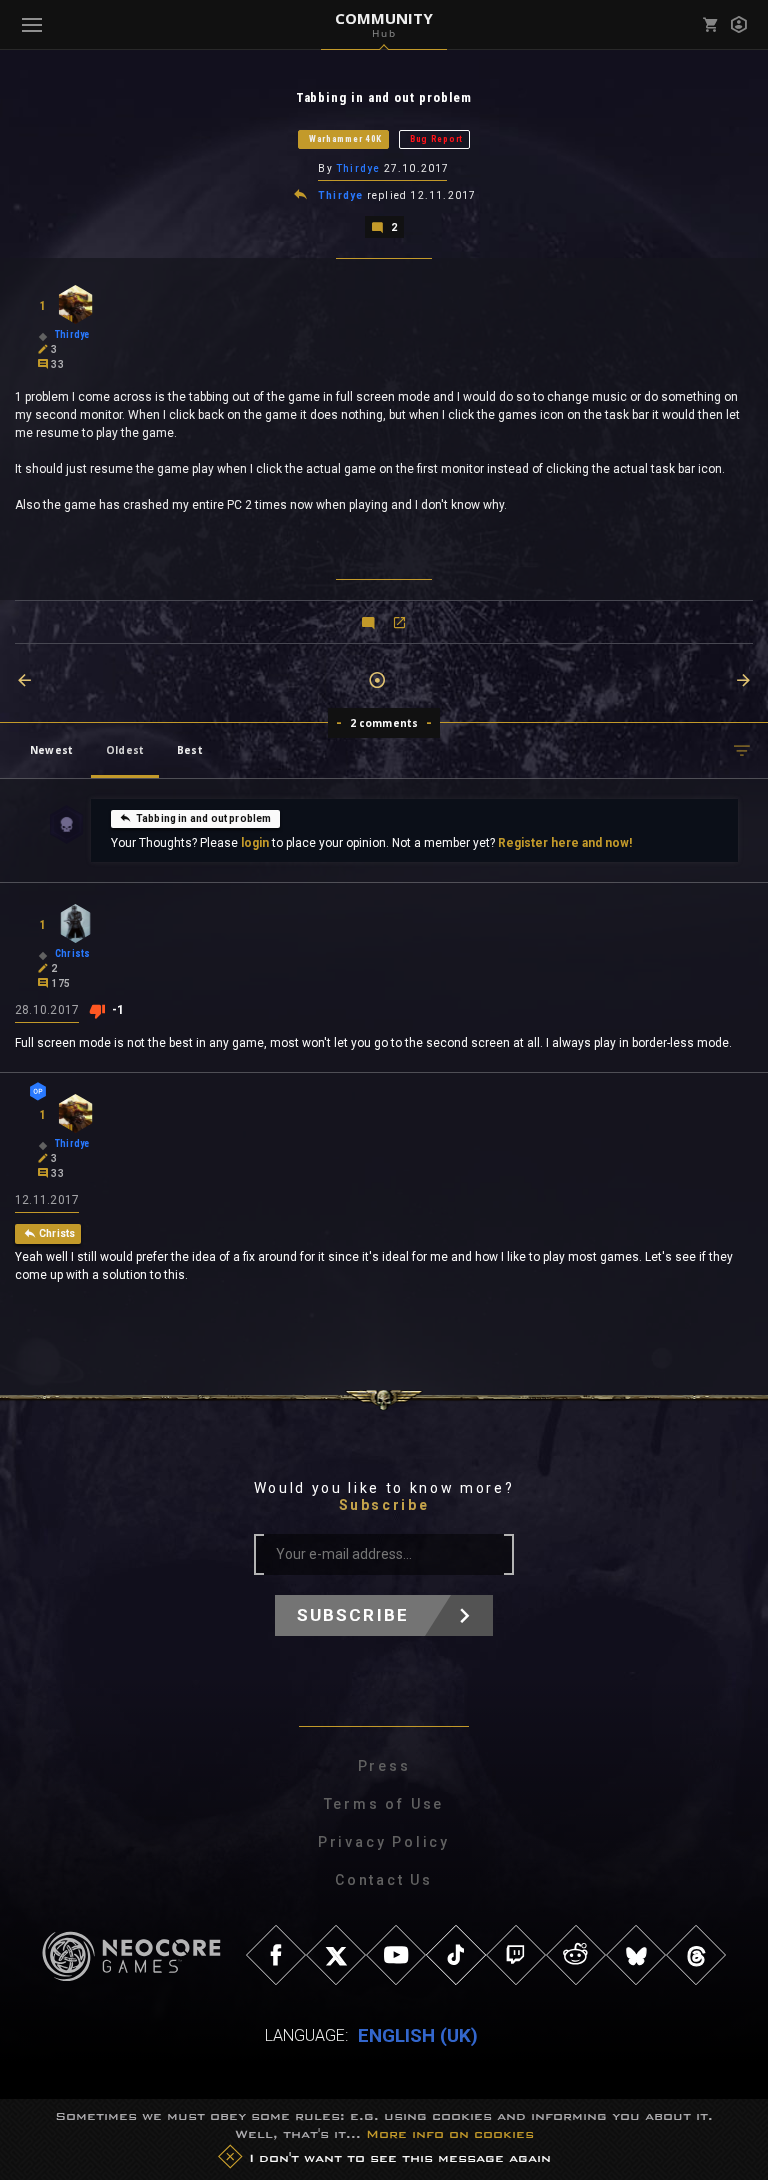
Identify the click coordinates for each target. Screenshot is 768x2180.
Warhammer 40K (345, 139)
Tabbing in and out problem (204, 818)
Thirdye (358, 168)
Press (384, 1766)
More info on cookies (450, 2134)
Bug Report (436, 139)
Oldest (125, 750)
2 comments (384, 723)
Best (190, 750)
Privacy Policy (384, 1842)
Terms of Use (384, 1804)
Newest (51, 750)
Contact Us (384, 1880)
